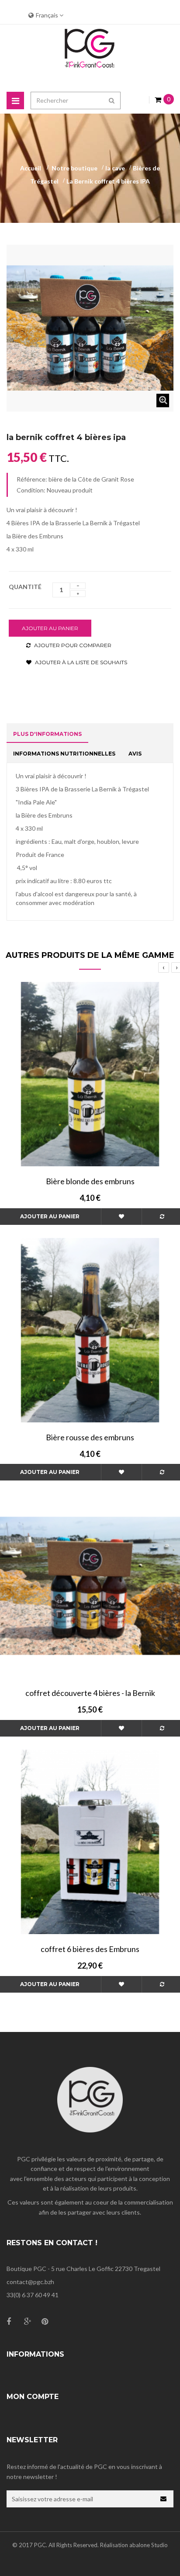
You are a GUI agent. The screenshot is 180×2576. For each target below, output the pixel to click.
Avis (135, 754)
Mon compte (33, 2397)
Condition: (31, 490)
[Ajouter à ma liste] (121, 1217)
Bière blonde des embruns (90, 1181)
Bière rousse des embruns (90, 1437)
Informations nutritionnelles (64, 754)
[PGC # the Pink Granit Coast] (90, 50)
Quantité (25, 587)
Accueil (31, 168)
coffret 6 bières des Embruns (90, 1949)
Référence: (32, 479)
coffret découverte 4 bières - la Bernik (90, 1693)
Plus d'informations (47, 734)
